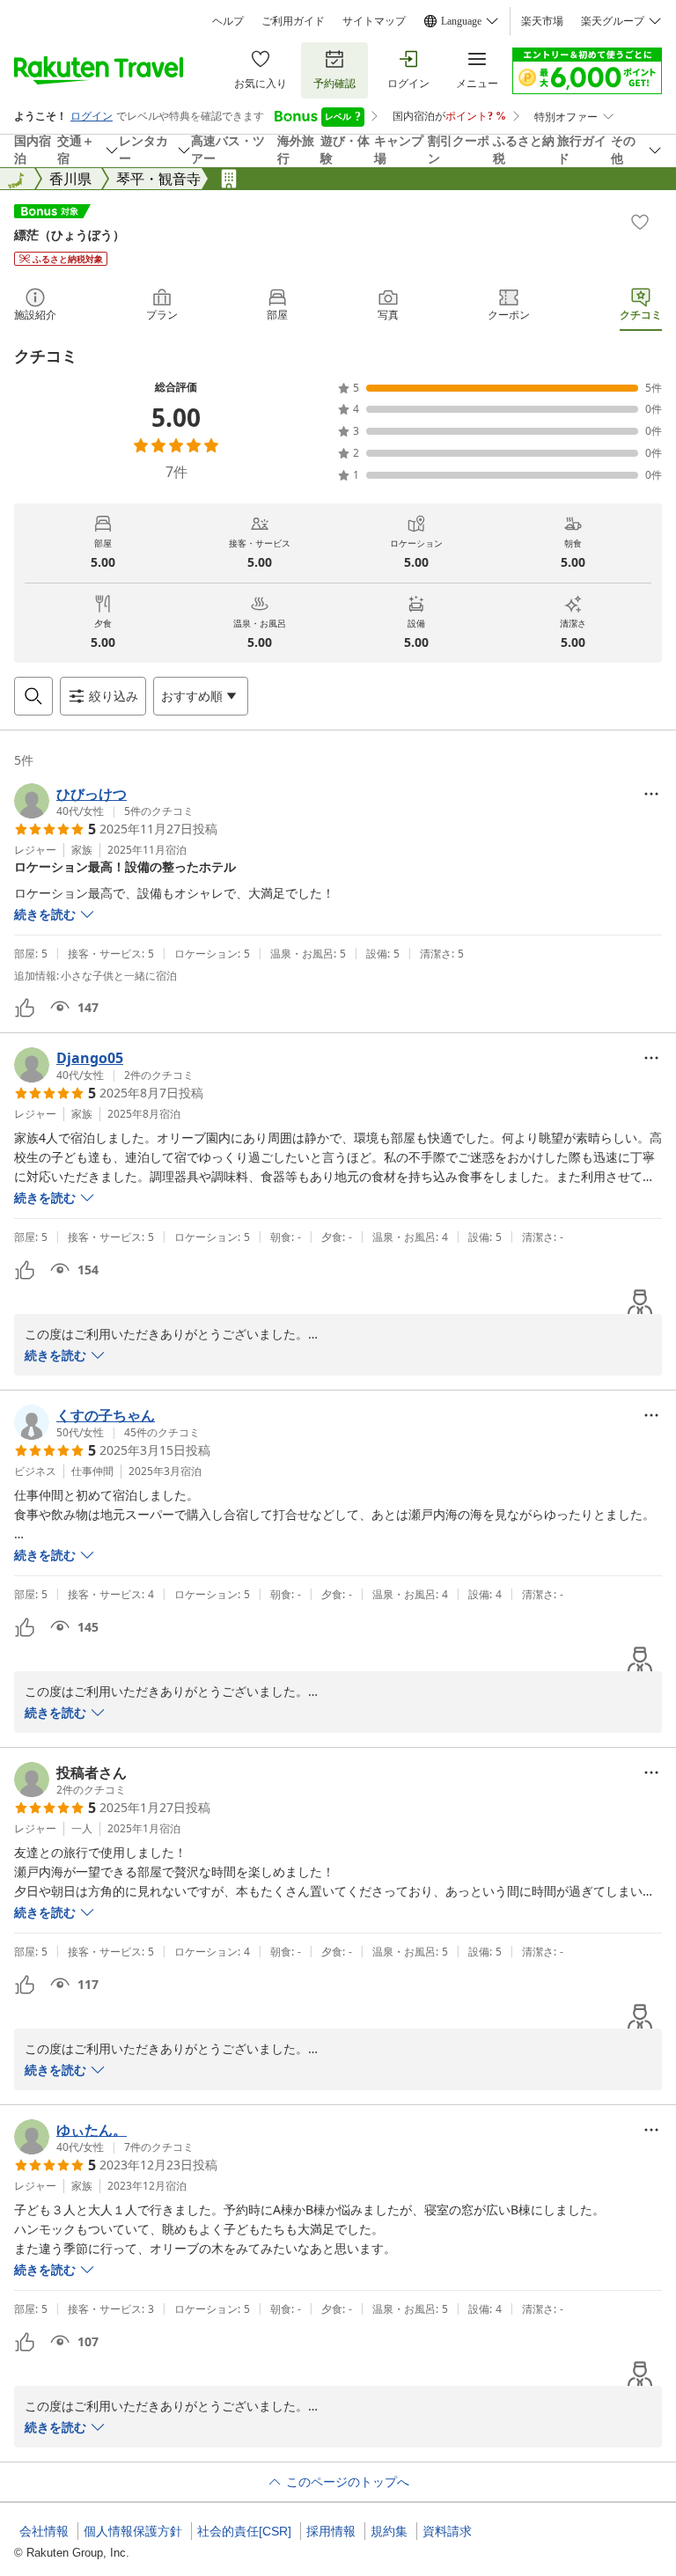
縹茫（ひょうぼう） (70, 235)
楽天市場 (542, 21)
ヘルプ (228, 21)
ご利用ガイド (293, 21)
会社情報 (44, 2531)
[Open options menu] (651, 794)
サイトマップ (374, 21)
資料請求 (447, 2531)
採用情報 (331, 2531)
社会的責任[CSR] (244, 2531)
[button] (104, 801)
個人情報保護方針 (133, 2531)
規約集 (389, 2531)
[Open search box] (33, 696)
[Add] (640, 222)
